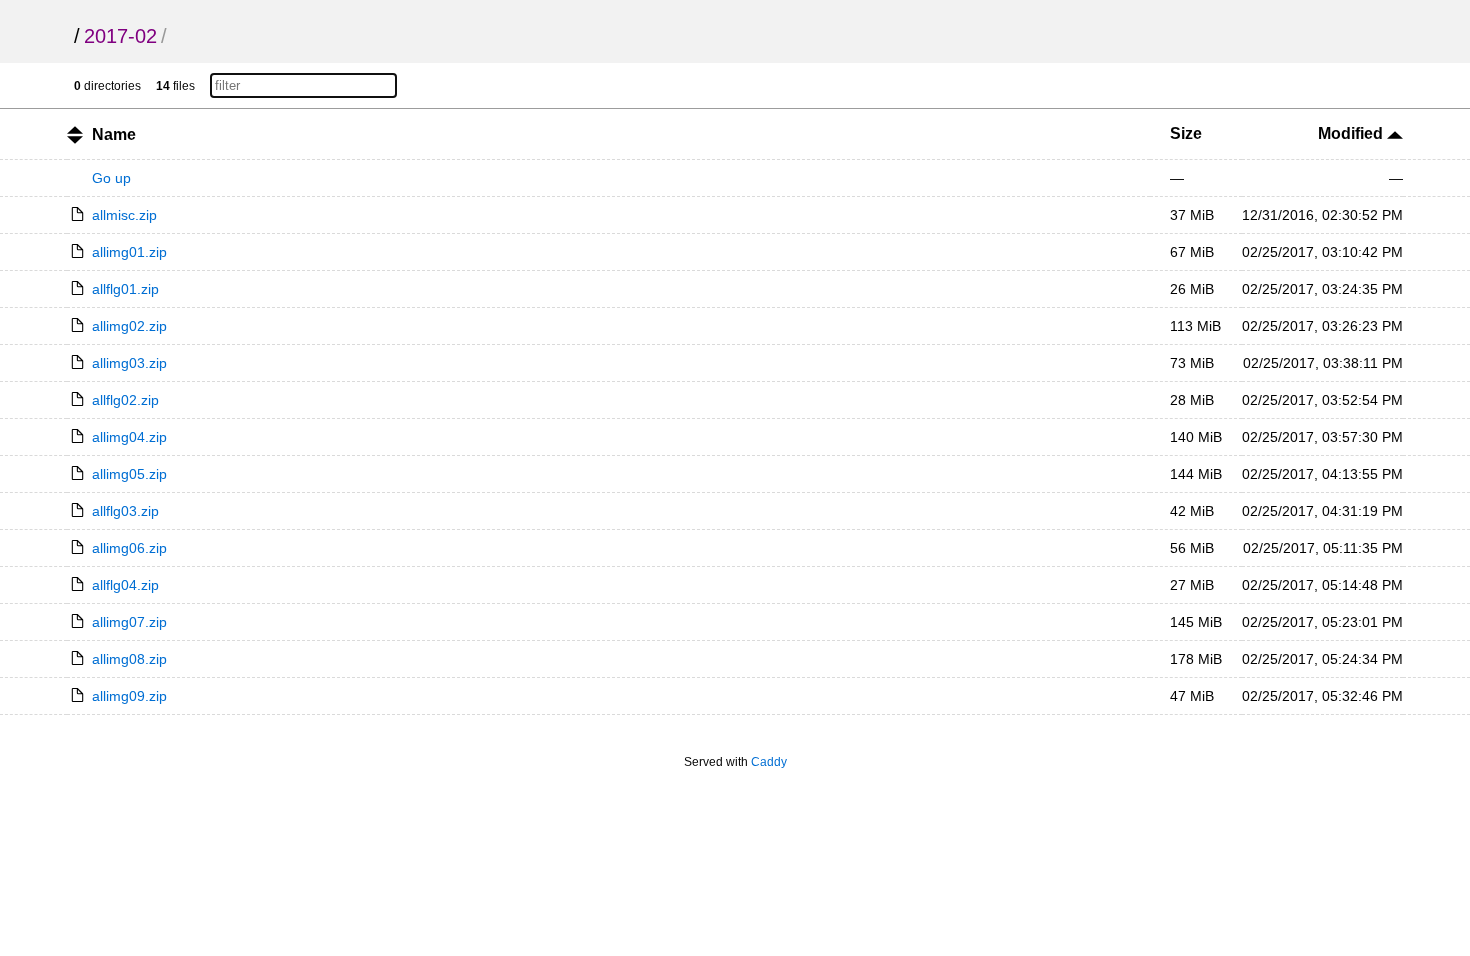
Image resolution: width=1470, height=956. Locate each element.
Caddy (769, 762)
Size (1186, 133)
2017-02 (120, 36)
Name (114, 134)
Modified (1352, 133)
